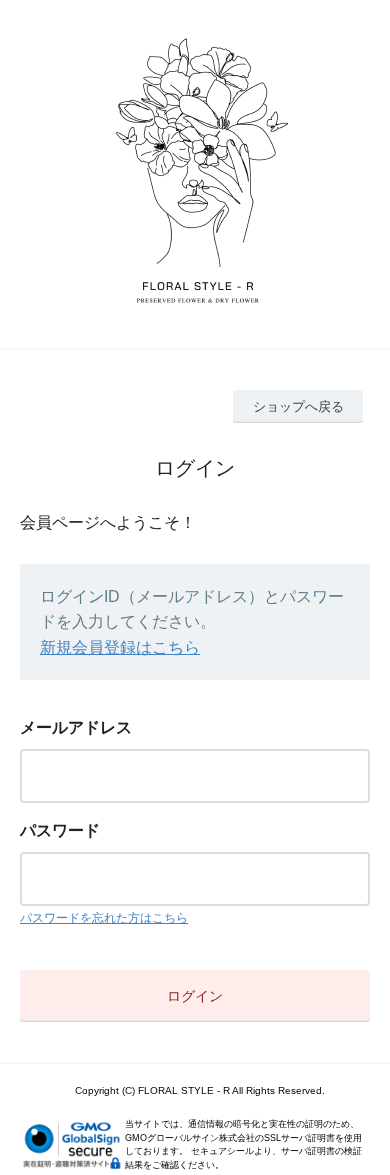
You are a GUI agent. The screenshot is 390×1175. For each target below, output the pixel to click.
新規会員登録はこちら (120, 647)
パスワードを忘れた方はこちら (104, 918)
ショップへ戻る (298, 406)
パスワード (60, 830)
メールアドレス (76, 727)
